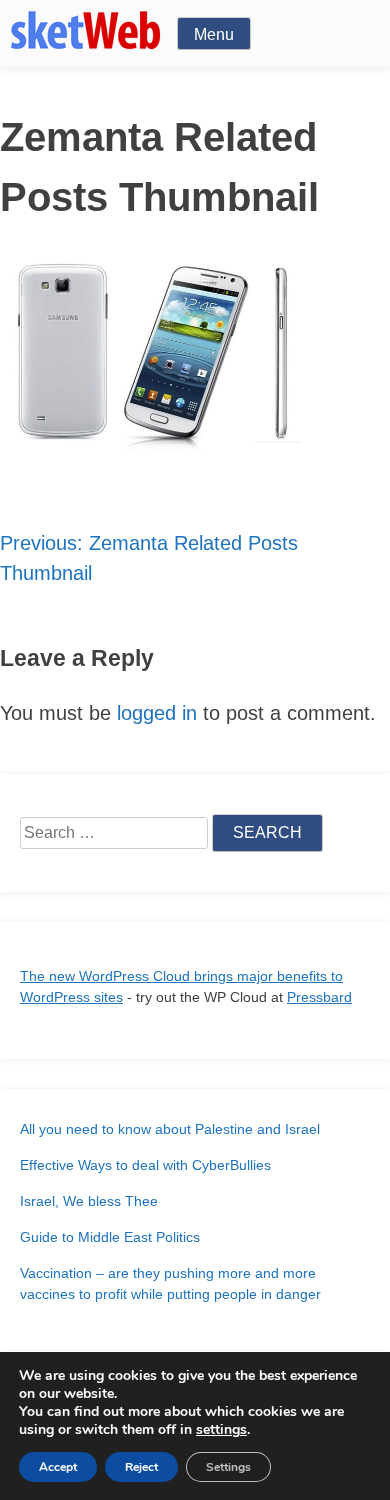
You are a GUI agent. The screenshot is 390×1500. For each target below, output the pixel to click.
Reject (141, 1467)
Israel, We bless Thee (89, 1201)
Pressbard (319, 997)
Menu (214, 34)
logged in (157, 713)
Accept (58, 1467)
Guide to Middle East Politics (110, 1237)
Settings (228, 1467)
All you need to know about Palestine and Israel (170, 1129)
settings (221, 1430)
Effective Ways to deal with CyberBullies (145, 1165)
